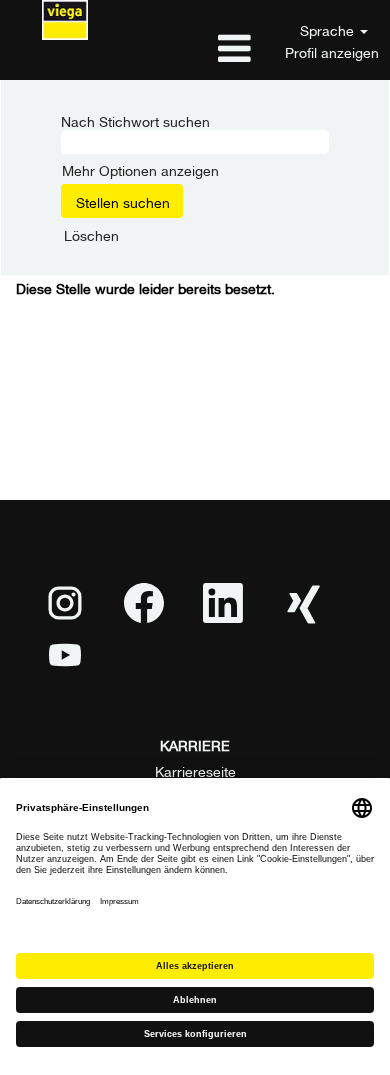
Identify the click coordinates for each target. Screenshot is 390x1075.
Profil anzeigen (332, 51)
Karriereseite (195, 770)
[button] (195, 47)
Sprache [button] (329, 29)
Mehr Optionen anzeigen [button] (140, 168)
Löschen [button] (91, 234)
